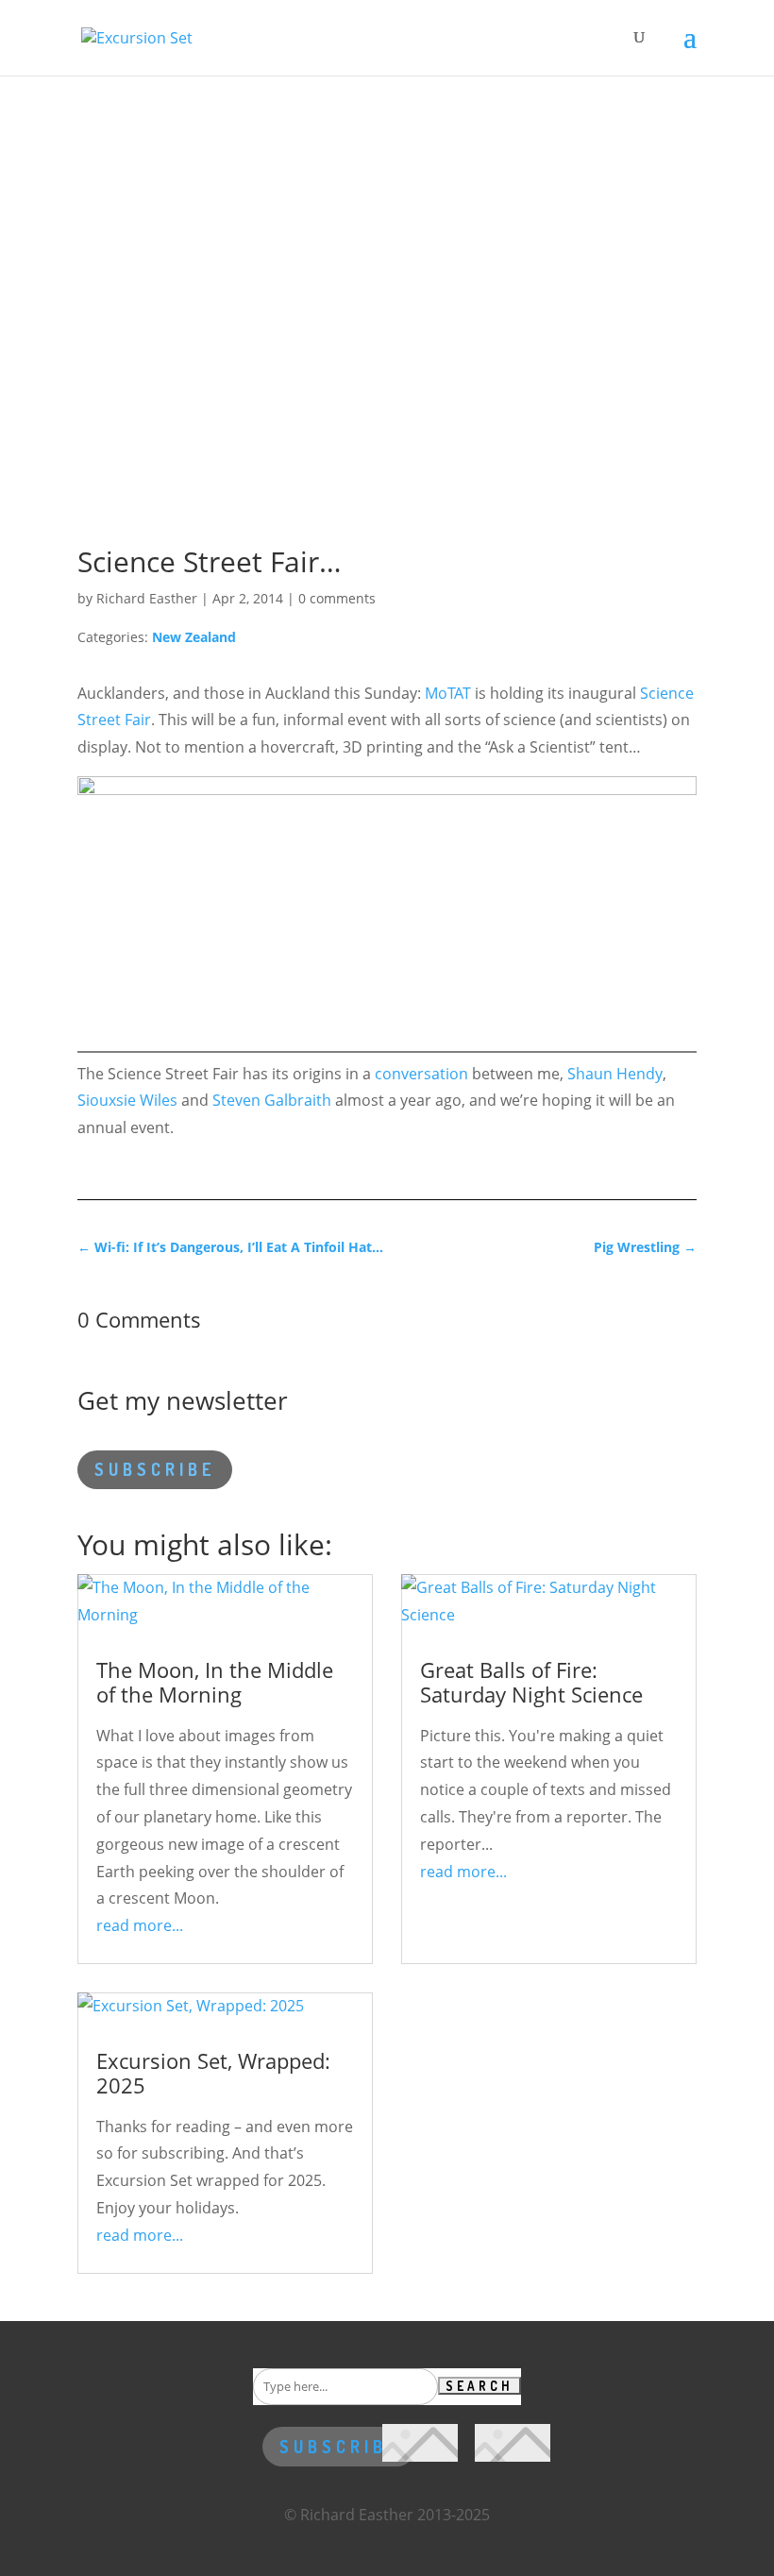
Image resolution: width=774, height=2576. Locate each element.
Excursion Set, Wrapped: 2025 (213, 2073)
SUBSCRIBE (155, 1469)
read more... (140, 1925)
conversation (421, 1074)
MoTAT (448, 693)
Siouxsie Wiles (127, 1100)
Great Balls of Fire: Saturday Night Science (531, 1682)
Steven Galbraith (272, 1100)
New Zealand (194, 637)
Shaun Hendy (615, 1074)
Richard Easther (147, 598)
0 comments (337, 598)
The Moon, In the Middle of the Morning (215, 1682)
